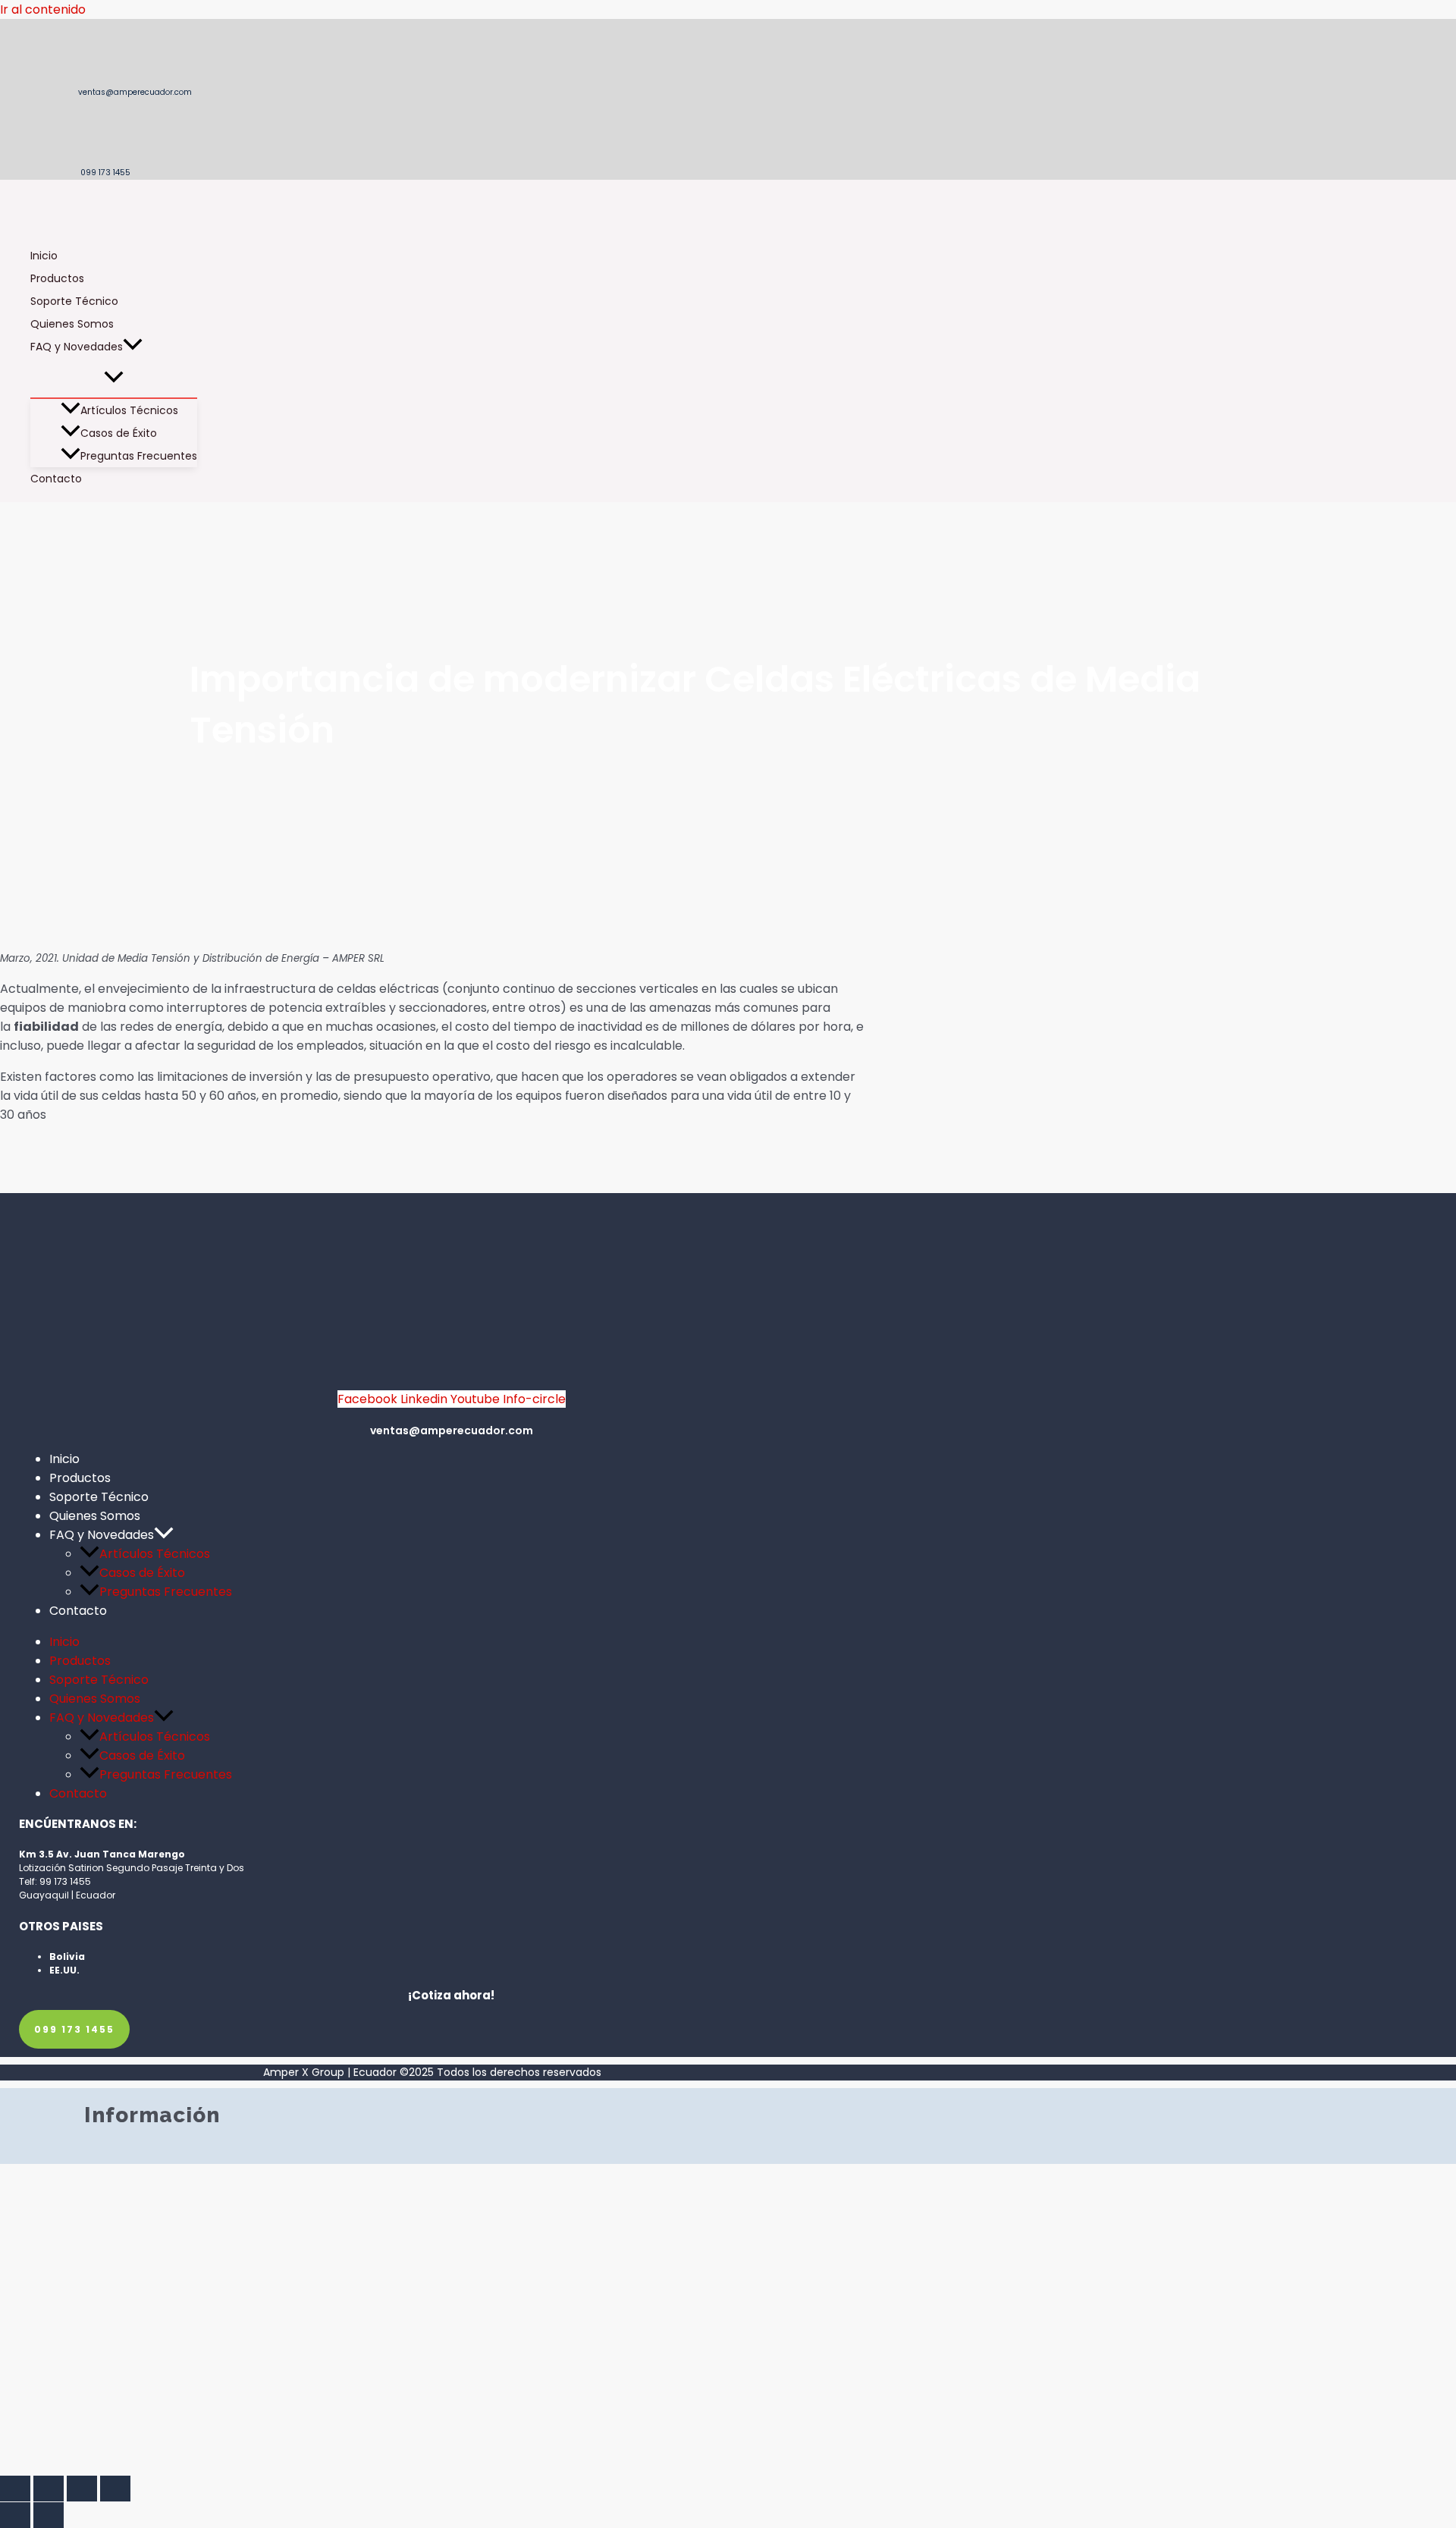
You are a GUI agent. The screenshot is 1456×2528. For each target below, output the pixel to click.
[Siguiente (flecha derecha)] (49, 2515)
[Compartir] (82, 2489)
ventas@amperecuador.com (134, 92)
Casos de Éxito (119, 433)
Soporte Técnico (74, 301)
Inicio (44, 256)
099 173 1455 (104, 173)
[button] (133, 347)
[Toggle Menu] (114, 378)
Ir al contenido (43, 9)
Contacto (56, 479)
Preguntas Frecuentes (139, 456)
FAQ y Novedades (77, 347)
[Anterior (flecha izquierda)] (15, 2515)
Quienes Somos (72, 324)
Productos (57, 278)
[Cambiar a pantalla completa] (49, 2489)
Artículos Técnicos (129, 410)
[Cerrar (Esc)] (115, 2489)
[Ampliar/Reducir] (15, 2489)
